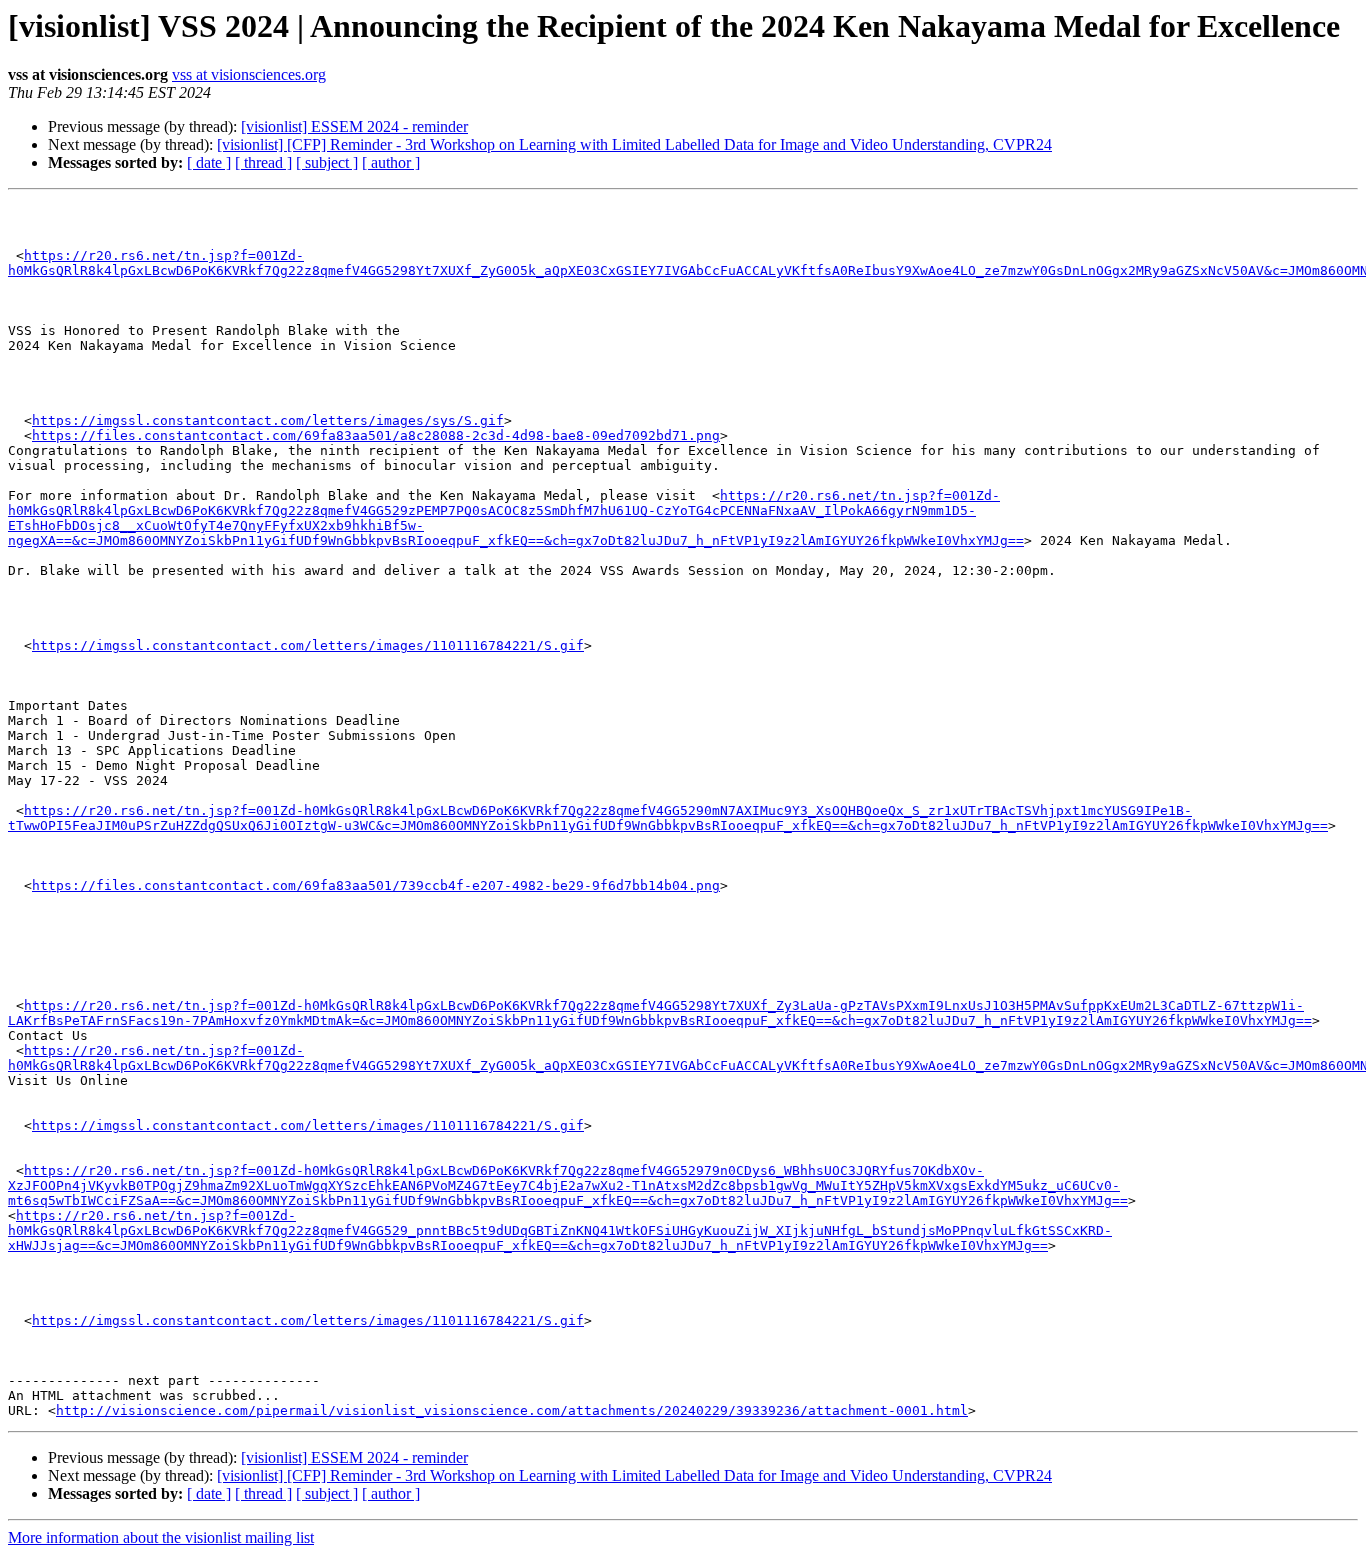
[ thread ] (263, 162)
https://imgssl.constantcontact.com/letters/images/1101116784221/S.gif (308, 645)
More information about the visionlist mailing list (161, 1537)
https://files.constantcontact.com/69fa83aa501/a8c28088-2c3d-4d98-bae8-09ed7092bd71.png (376, 435)
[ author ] (391, 162)
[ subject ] (327, 162)
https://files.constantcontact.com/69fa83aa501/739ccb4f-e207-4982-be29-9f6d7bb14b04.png (376, 885)
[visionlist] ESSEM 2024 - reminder (354, 126)
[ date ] (209, 162)
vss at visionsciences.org (249, 74)
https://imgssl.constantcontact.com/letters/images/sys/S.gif (268, 420)
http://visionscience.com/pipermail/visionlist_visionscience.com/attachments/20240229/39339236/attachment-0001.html (512, 1410)
